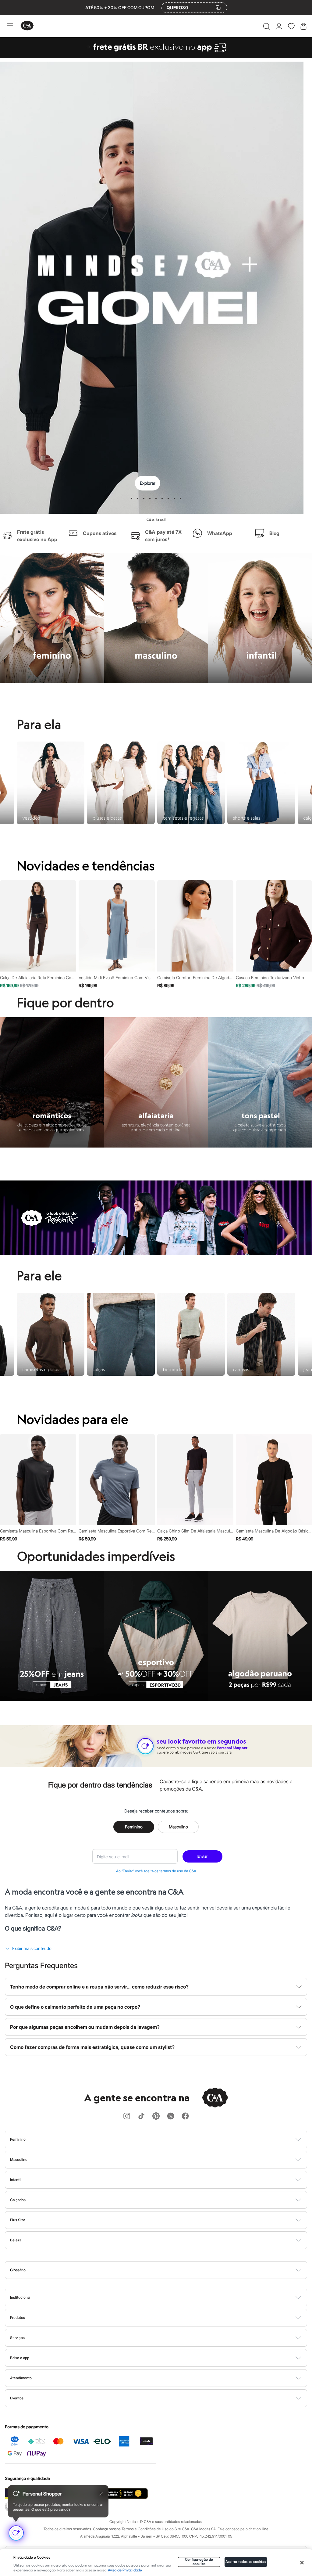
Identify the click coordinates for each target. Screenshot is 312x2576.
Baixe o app (20, 2370)
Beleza (16, 2252)
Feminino (134, 1839)
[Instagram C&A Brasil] (127, 2129)
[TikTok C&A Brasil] (141, 2129)
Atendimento (21, 2390)
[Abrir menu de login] (279, 26)
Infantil (16, 2192)
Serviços (17, 2350)
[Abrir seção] (166, 2152)
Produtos (18, 2330)
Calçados (18, 2212)
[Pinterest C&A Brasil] (156, 2129)
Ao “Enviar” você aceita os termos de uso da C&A (156, 1883)
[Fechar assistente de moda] (101, 2494)
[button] (266, 26)
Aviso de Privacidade (125, 2570)
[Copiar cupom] (218, 8)
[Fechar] (302, 2563)
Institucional (20, 2310)
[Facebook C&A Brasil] (185, 2129)
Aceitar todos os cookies (246, 2562)
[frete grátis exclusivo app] (156, 56)
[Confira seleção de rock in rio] (156, 1266)
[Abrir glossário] (164, 2282)
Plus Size (18, 2232)
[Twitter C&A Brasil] (171, 2129)
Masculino (178, 1839)
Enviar (202, 1868)
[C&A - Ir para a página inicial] (27, 26)
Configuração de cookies (199, 2562)
